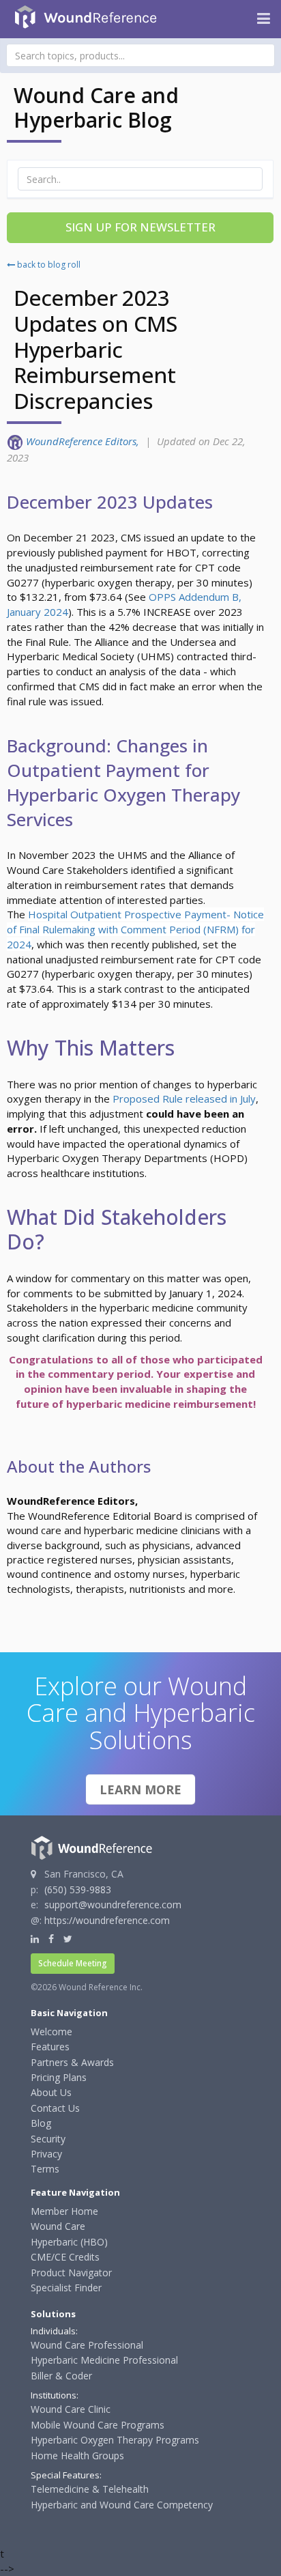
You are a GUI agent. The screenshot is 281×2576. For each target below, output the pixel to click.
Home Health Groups (77, 2455)
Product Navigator (71, 2273)
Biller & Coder (61, 2376)
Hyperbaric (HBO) (69, 2242)
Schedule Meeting (73, 1963)
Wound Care (58, 2226)
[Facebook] (51, 1939)
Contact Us (55, 2108)
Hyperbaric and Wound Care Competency (122, 2505)
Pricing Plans (59, 2077)
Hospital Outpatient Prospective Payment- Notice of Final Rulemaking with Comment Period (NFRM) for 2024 (135, 929)
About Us (51, 2092)
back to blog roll (48, 265)
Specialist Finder (66, 2288)
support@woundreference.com (113, 1905)
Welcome (51, 2032)
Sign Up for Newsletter (140, 227)
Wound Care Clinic (71, 2409)
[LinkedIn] (35, 1939)
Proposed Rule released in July (184, 1099)
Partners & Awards (72, 2062)
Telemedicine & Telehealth (90, 2489)
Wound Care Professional (87, 2345)
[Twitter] (68, 1939)
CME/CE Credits (65, 2257)
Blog (41, 2123)
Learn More (140, 1789)
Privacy (46, 2154)
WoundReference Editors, (84, 441)
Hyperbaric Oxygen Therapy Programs (115, 2440)
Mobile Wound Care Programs (98, 2425)
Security (48, 2139)
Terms (45, 2169)
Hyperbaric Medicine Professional (104, 2360)
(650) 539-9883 (78, 1889)
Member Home (64, 2211)
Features (50, 2047)
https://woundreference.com (107, 1920)
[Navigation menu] (264, 19)
